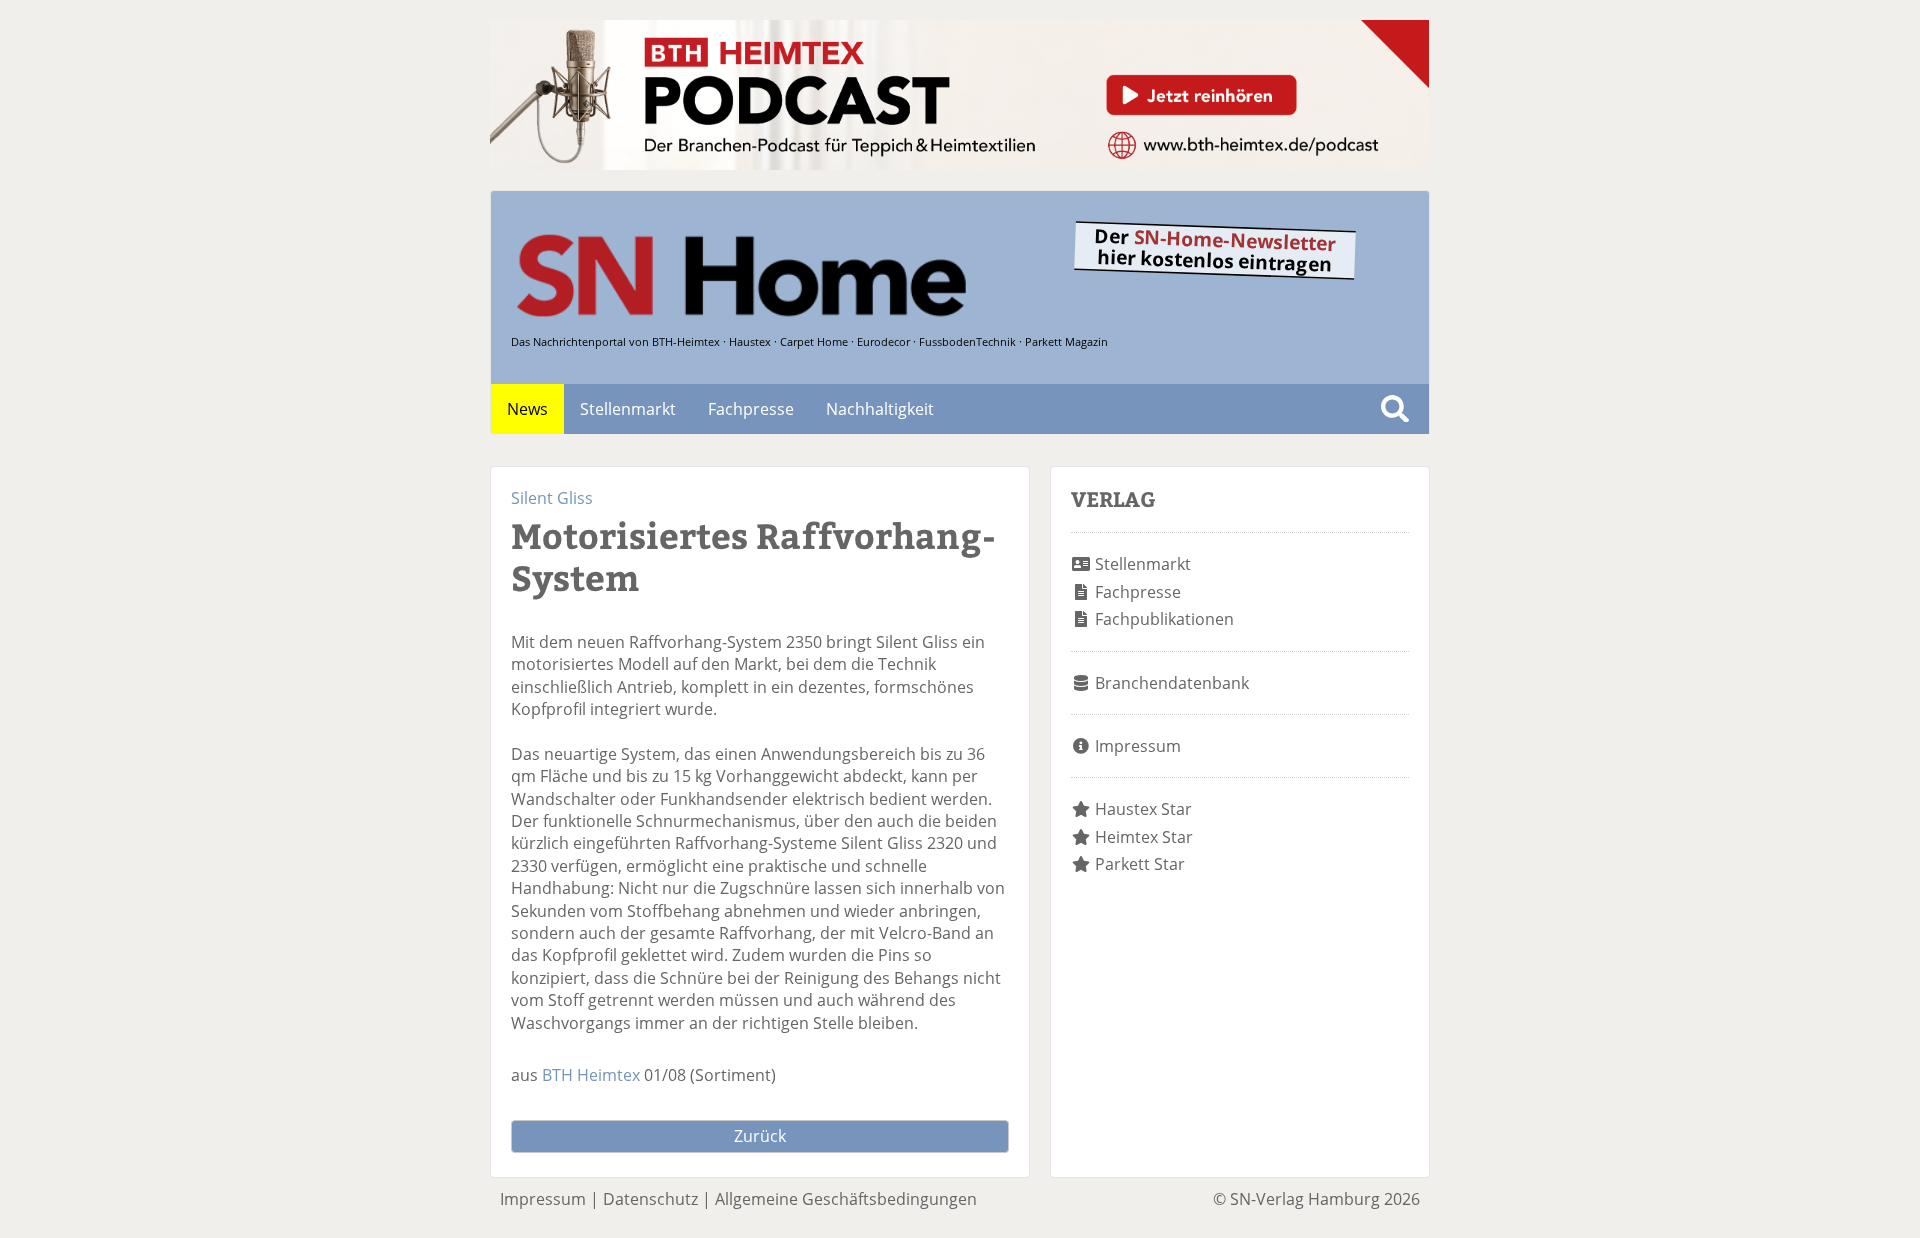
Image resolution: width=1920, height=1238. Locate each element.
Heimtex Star (1144, 837)
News (527, 409)
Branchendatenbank (1172, 683)
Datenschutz (650, 1199)
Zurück (760, 1136)
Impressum (1138, 746)
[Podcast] (959, 164)
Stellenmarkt (628, 409)
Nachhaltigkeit (880, 409)
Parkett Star (1140, 864)
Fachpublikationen (1164, 619)
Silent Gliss (552, 498)
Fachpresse (751, 409)
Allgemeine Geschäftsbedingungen (846, 1199)
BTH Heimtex (591, 1075)
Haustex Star (1143, 809)
